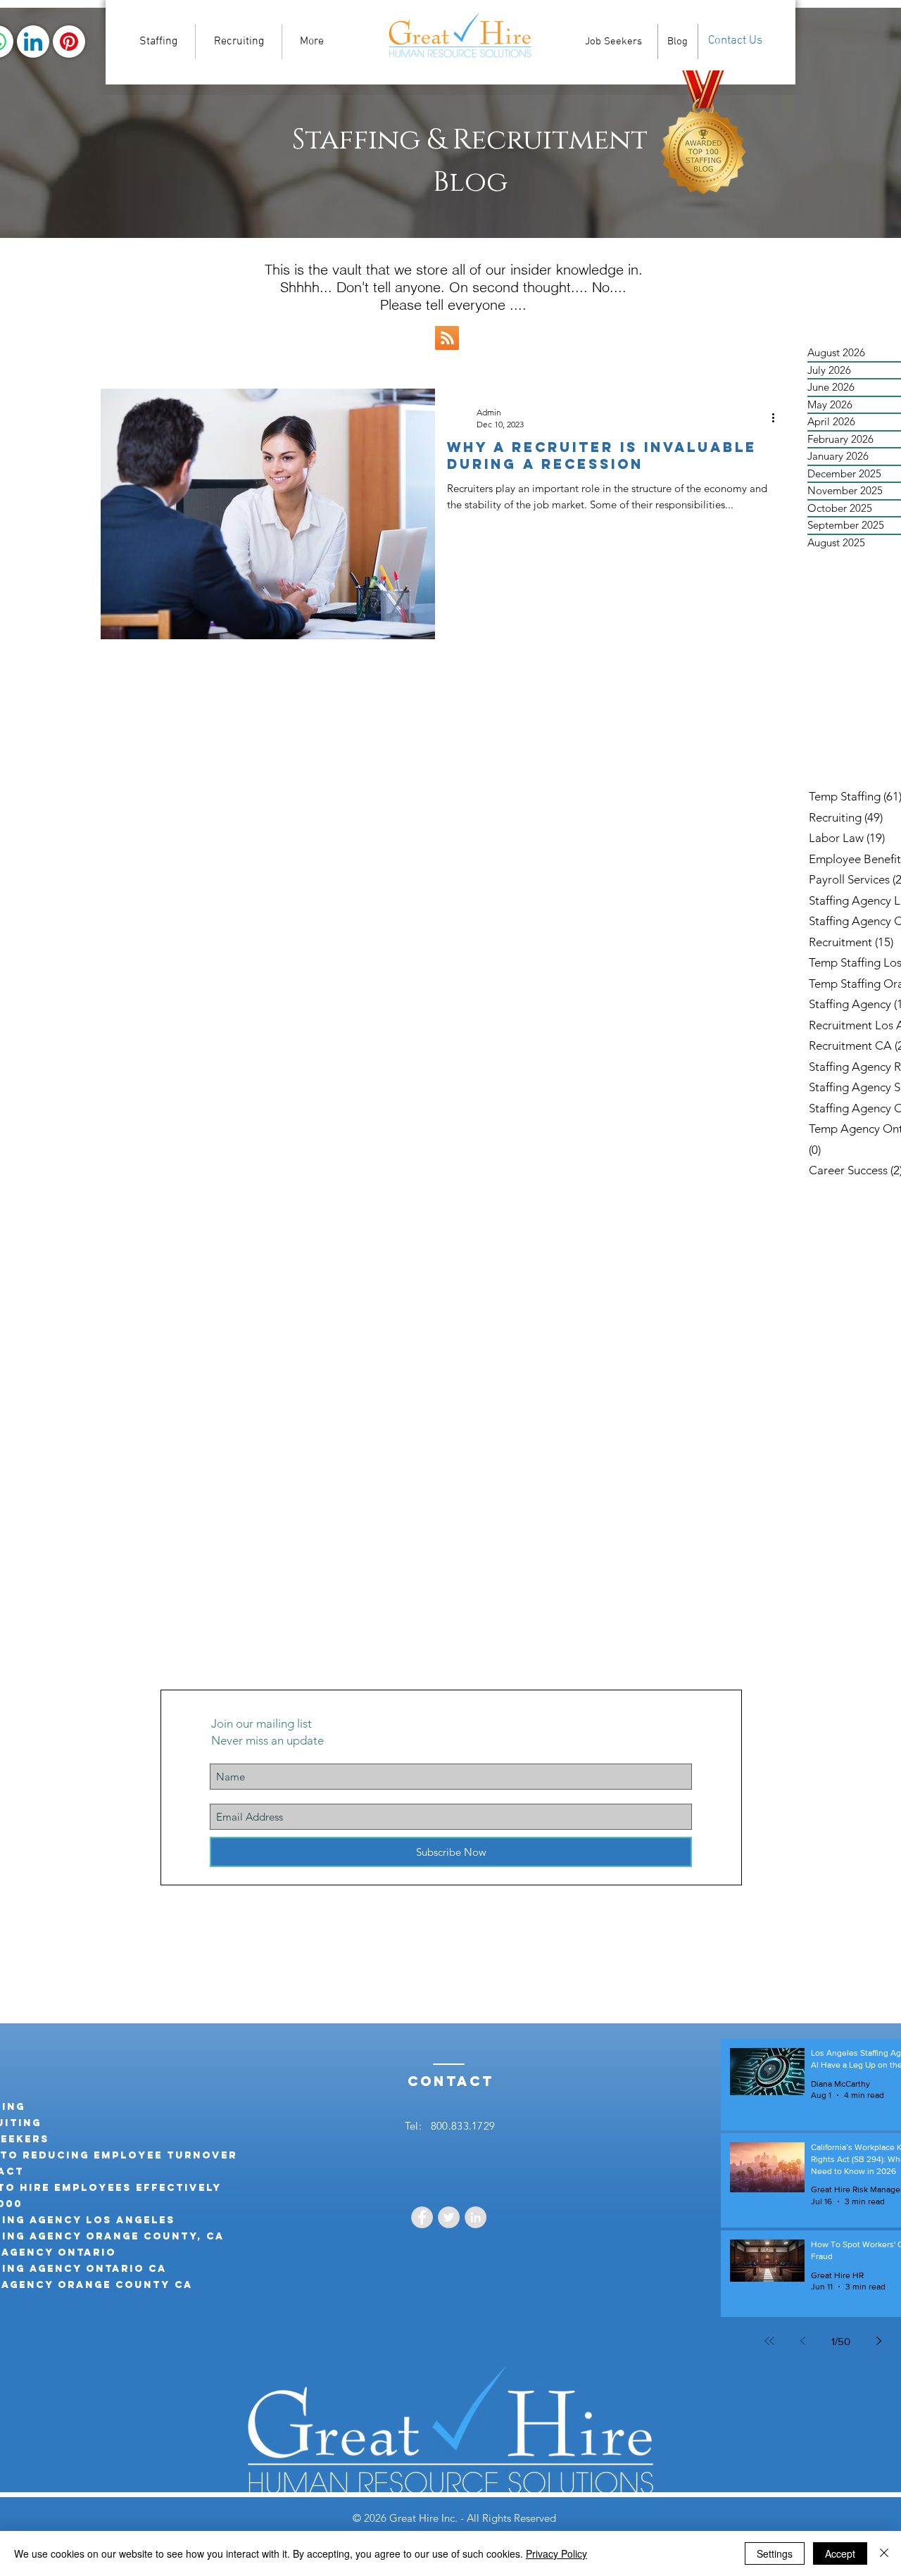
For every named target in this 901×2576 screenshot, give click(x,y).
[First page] (769, 2341)
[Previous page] (803, 2341)
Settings (775, 2553)
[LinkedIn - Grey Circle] (475, 2217)
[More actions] (778, 417)
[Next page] (879, 2341)
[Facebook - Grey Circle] (422, 2217)
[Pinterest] (69, 42)
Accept (840, 2553)
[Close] (884, 2553)
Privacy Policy (556, 2553)
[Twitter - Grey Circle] (449, 2217)
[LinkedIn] (33, 42)
